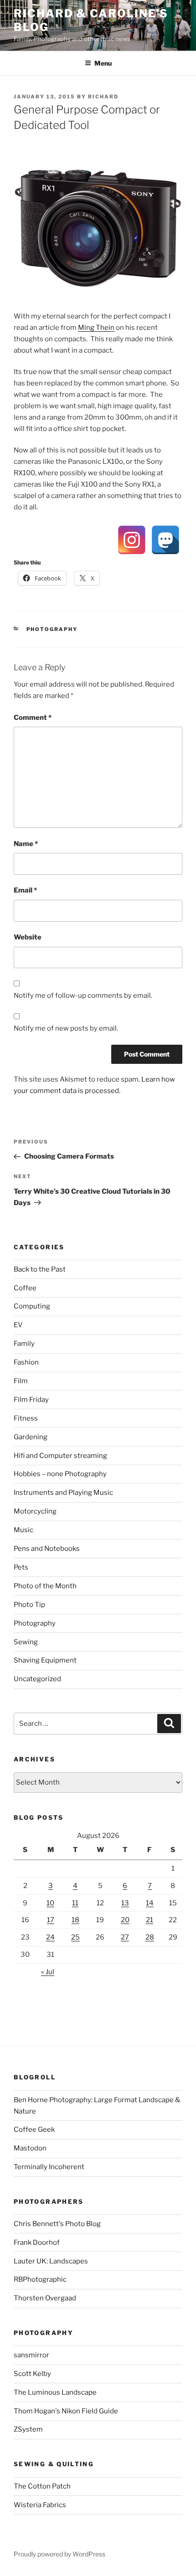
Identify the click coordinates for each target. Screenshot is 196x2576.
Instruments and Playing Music (63, 1493)
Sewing (26, 1642)
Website (28, 937)
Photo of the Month (45, 1586)
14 (150, 1903)
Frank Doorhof (37, 2242)
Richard (103, 97)
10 (50, 1903)
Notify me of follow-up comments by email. (83, 996)
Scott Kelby (32, 2374)
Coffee (25, 1288)
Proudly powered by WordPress (59, 2554)
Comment (33, 718)
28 (150, 1937)
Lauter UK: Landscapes (51, 2261)
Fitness (26, 1418)
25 (75, 1937)
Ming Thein (96, 328)
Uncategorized (37, 1679)
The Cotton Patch (42, 2486)
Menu (103, 63)
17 (51, 1920)
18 (75, 1920)
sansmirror (31, 2355)
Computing (32, 1306)
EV (18, 1325)
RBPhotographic (40, 2279)
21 (150, 1920)
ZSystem (28, 2429)
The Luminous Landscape (55, 2392)
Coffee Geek (34, 2130)
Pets (21, 1567)
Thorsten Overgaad (45, 2298)
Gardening (31, 1437)
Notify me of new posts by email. (66, 1028)
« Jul (48, 1972)
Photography (52, 629)
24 (50, 1937)
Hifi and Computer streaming (60, 1456)
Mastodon (30, 2148)
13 (125, 1903)
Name (26, 844)
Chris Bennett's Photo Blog (57, 2224)
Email (25, 890)
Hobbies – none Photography (60, 1474)
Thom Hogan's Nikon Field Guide (66, 2411)
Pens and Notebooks (47, 1549)
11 (75, 1903)
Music (23, 1530)
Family (24, 1344)
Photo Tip (29, 1605)
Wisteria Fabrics (40, 2505)
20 (125, 1920)
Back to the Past (40, 1269)
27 (125, 1937)
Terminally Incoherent (49, 2167)
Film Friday (31, 1400)
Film (21, 1381)
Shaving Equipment (45, 1660)
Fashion (26, 1362)
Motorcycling (35, 1511)
